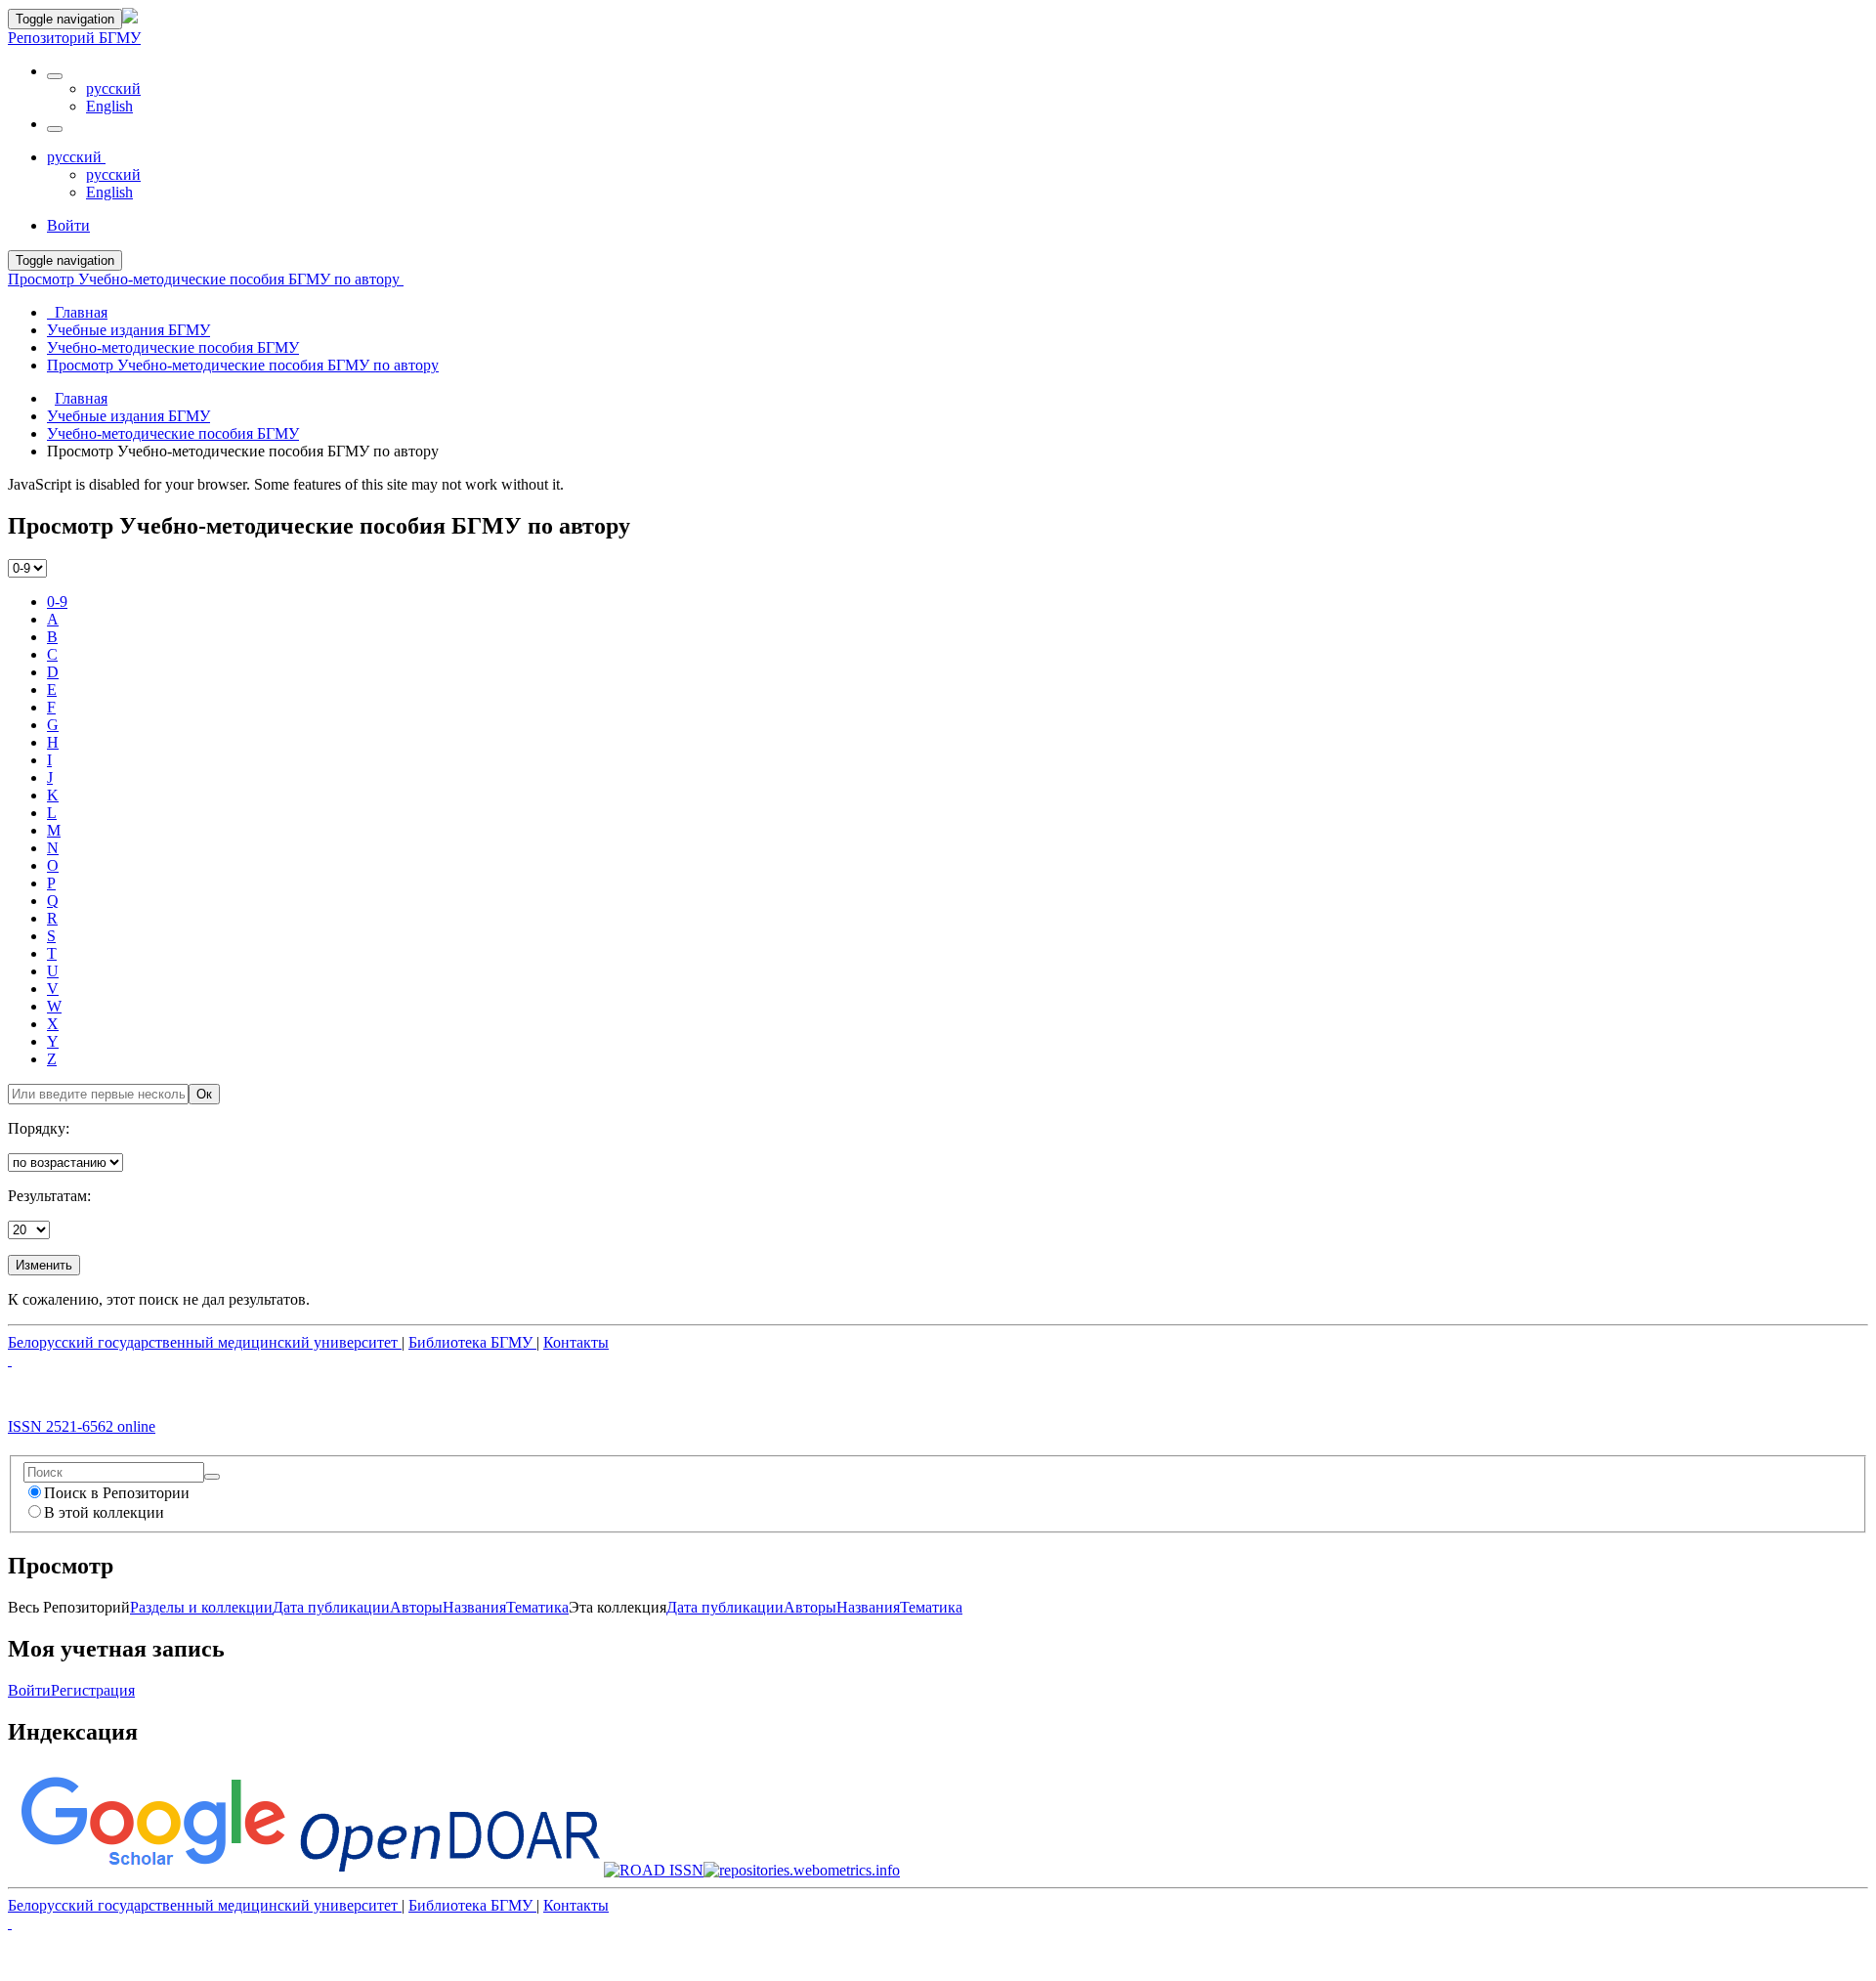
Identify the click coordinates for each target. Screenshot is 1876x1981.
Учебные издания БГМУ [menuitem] (128, 330)
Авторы (416, 1607)
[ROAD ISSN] (654, 1870)
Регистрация (93, 1690)
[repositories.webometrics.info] (802, 1870)
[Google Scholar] (152, 1870)
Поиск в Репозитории (117, 1493)
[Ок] (212, 1477)
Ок (204, 1094)
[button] (55, 76)
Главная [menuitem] (77, 312)
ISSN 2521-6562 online (82, 1426)
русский (113, 88)
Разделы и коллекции (201, 1607)
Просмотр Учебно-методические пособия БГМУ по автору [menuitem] (243, 365)
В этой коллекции (104, 1512)
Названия (474, 1607)
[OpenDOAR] (450, 1870)
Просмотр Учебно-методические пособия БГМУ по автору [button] (206, 279)
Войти (29, 1690)
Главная (81, 398)
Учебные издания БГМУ (128, 416)
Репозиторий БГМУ (74, 38)
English (109, 106)
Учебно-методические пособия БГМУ (173, 433)
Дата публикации (331, 1607)
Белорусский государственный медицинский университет (205, 1342)
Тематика (537, 1607)
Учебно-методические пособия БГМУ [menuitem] (173, 347)
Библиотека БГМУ (472, 1342)
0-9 (57, 602)
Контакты (576, 1342)
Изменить (44, 1265)
